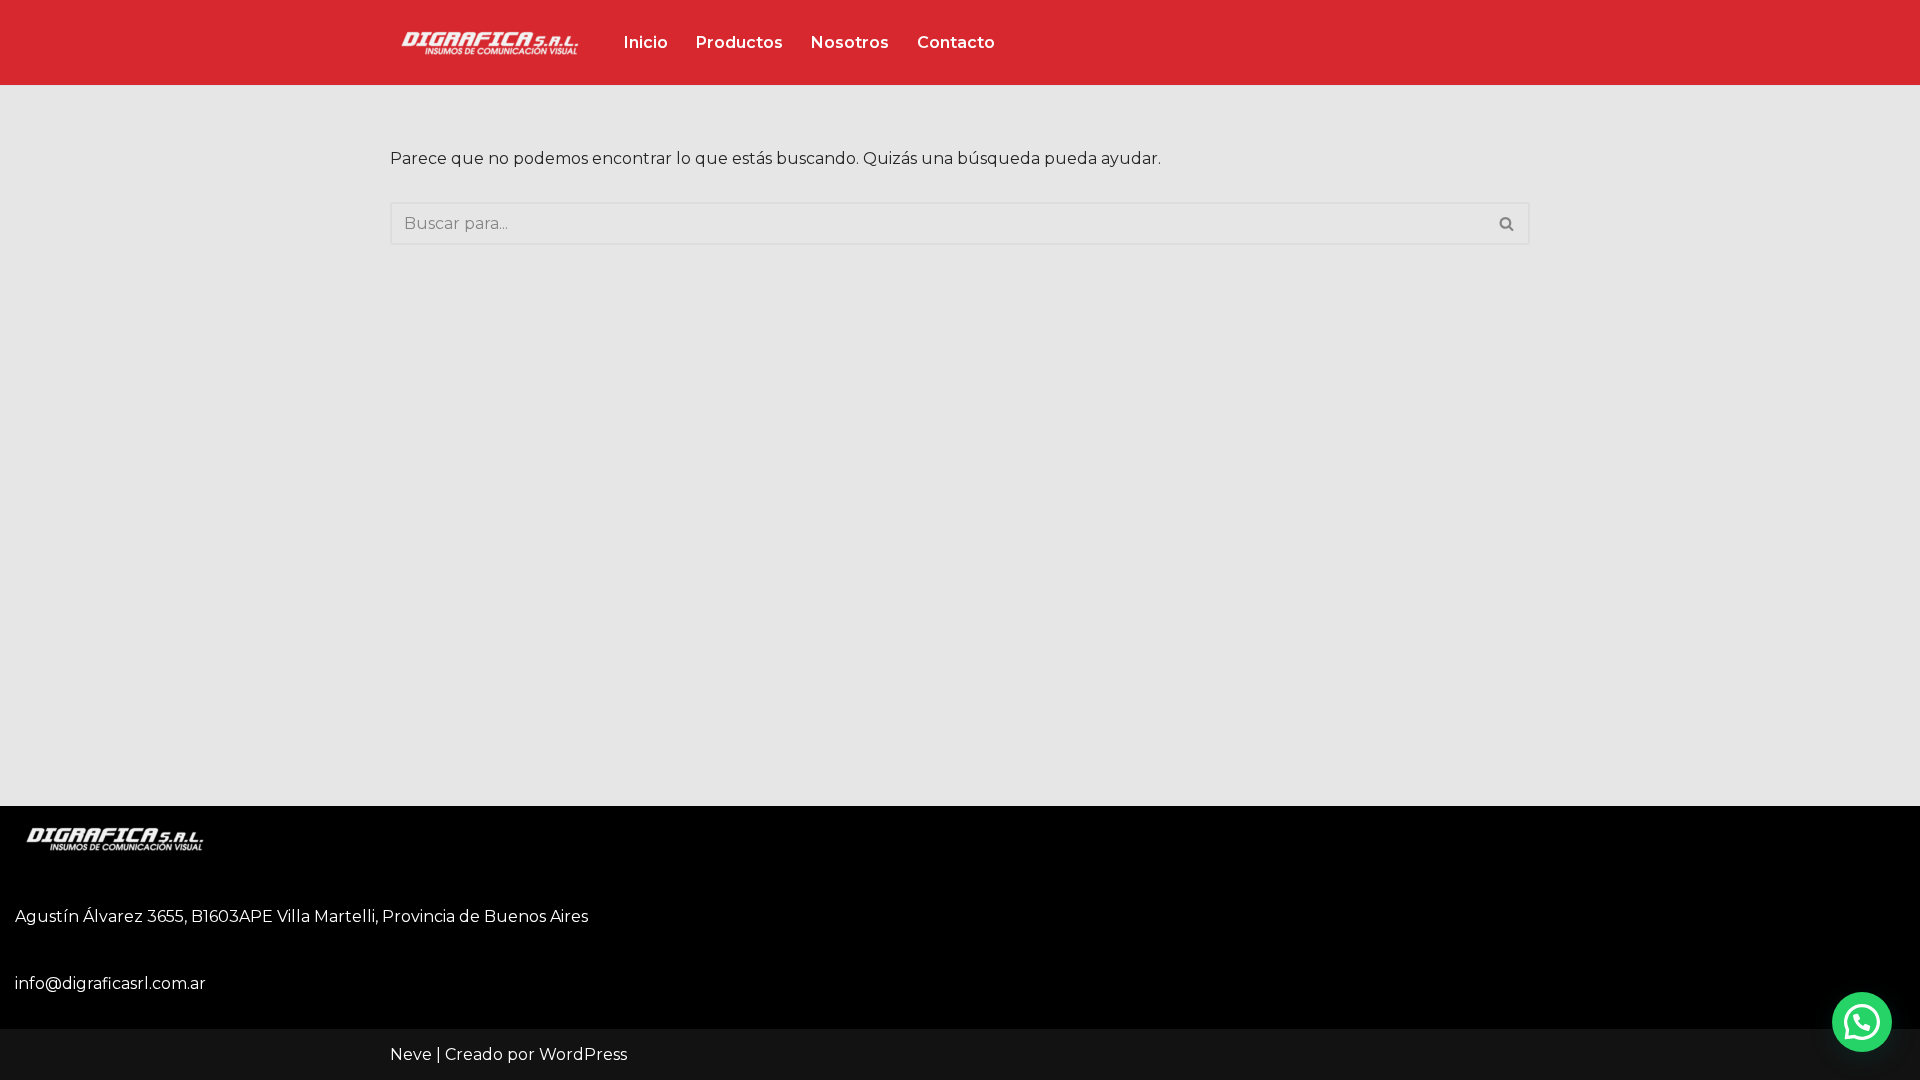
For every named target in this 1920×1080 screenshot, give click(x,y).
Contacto (956, 42)
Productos (739, 42)
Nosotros (850, 42)
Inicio (646, 42)
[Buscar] (1507, 223)
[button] (1862, 1022)
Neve (411, 1054)
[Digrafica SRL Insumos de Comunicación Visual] (490, 42)
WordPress (583, 1054)
